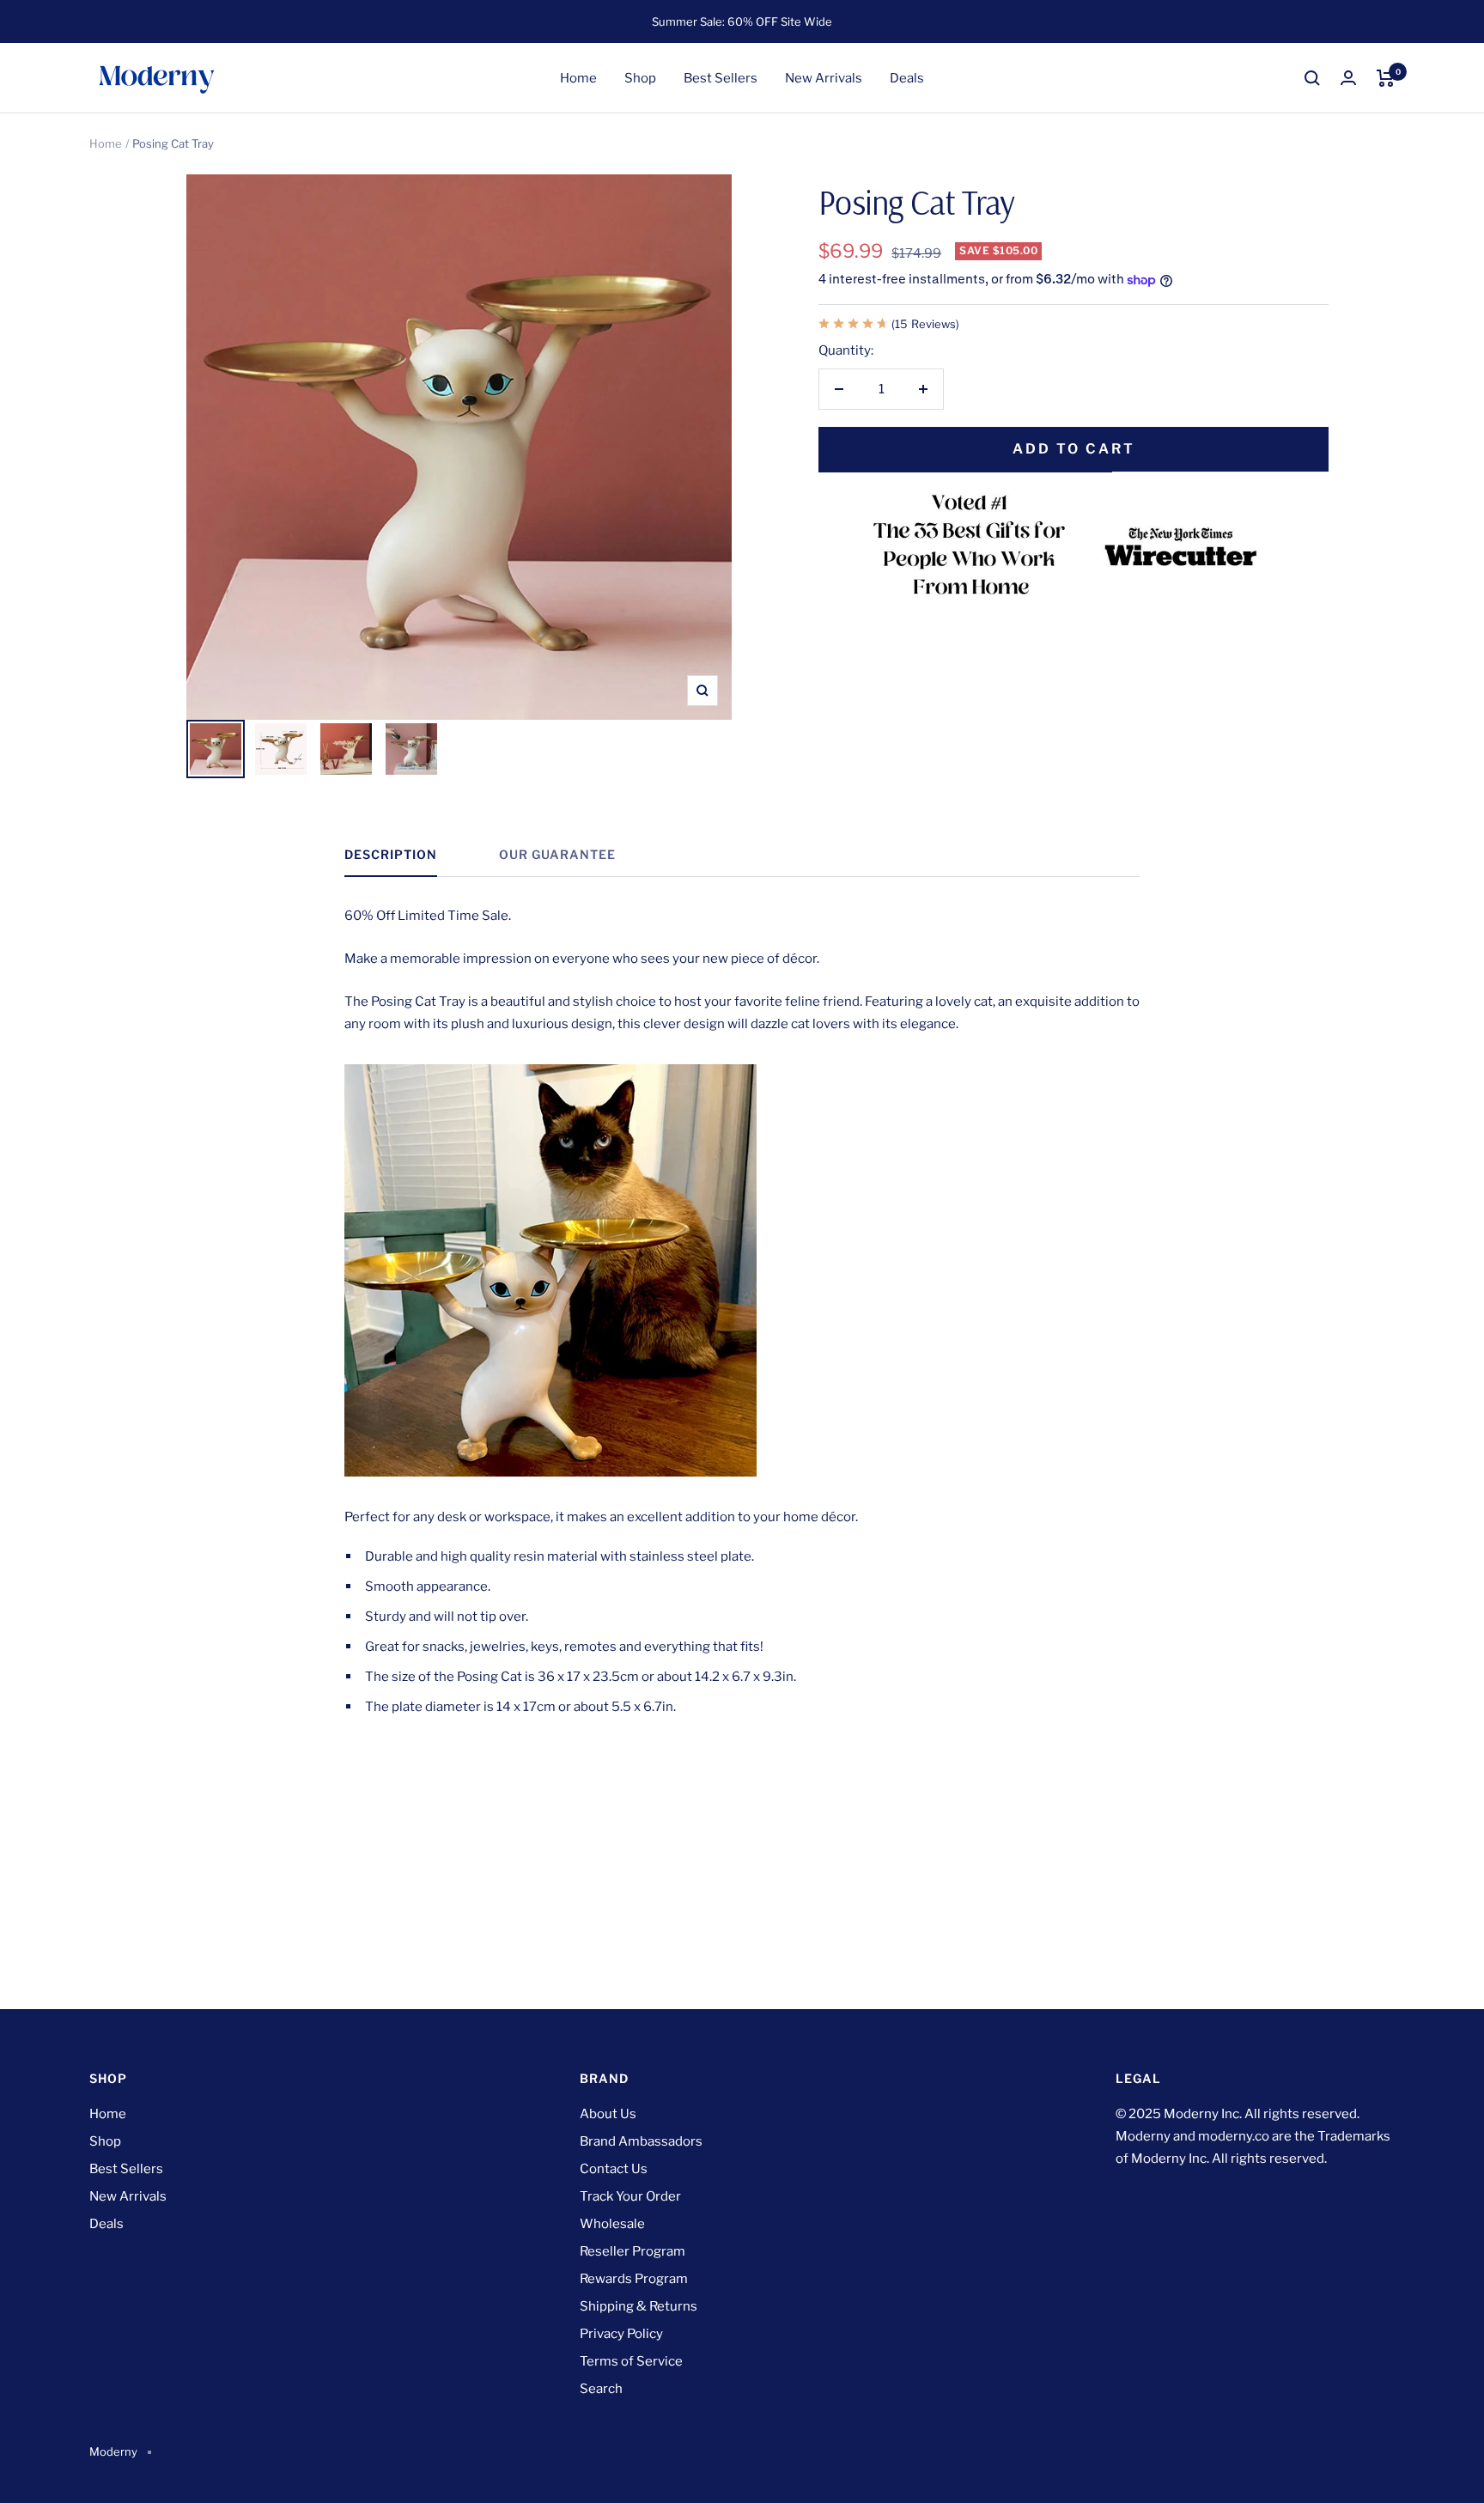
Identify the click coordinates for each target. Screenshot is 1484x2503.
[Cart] (1386, 78)
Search (601, 2389)
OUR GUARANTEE (557, 854)
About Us (608, 2114)
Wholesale (612, 2224)
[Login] (1348, 78)
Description (391, 854)
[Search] (1312, 78)
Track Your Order (630, 2196)
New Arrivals (824, 78)
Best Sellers (721, 78)
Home (578, 78)
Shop (640, 78)
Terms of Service (631, 2361)
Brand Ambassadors (641, 2141)
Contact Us (614, 2169)
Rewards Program (634, 2279)
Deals (907, 78)
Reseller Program (633, 2251)
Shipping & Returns (639, 2306)
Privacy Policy (621, 2334)
